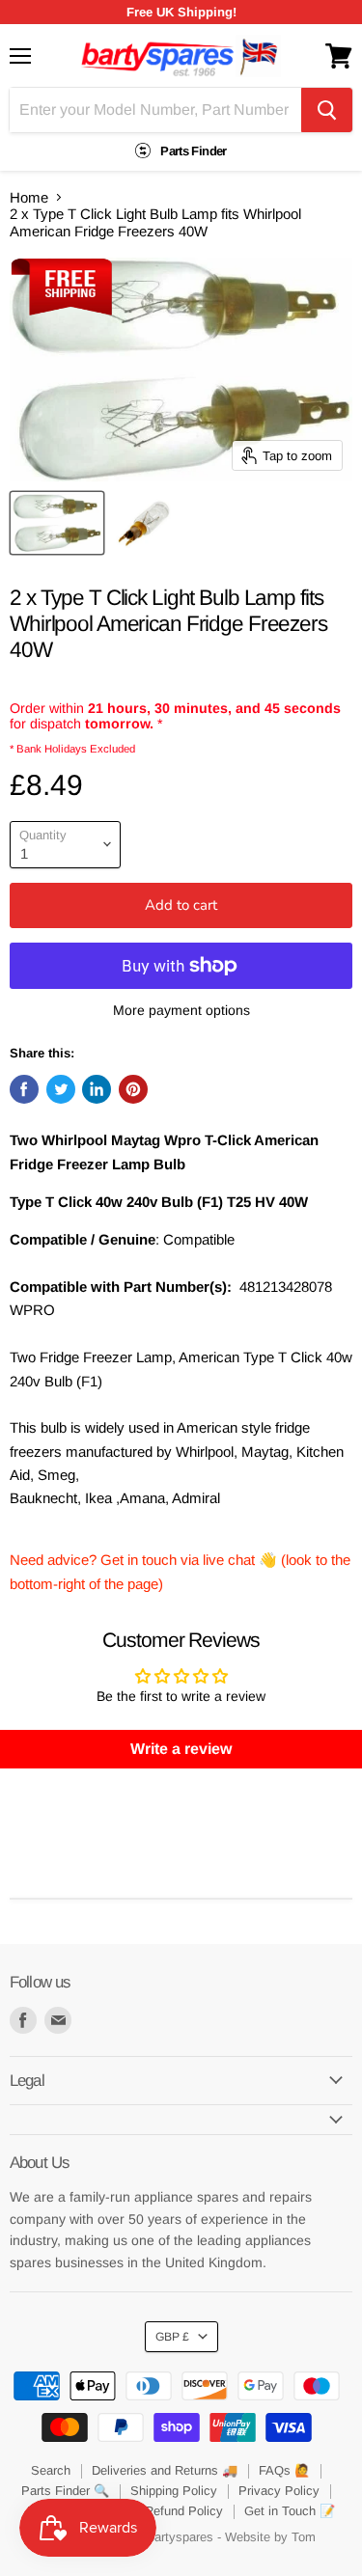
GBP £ (172, 2337)
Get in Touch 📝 (290, 2511)
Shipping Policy (174, 2491)
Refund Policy (184, 2511)
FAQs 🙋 (284, 2470)
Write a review (181, 1749)
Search (51, 2470)
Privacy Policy (279, 2491)
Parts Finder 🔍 (65, 2491)
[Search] (327, 110)
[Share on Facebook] (24, 1089)
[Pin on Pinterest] (133, 1089)
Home (29, 197)
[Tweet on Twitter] (61, 1089)
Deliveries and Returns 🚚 (165, 2470)
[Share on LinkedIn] (97, 1089)
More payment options (181, 1010)
